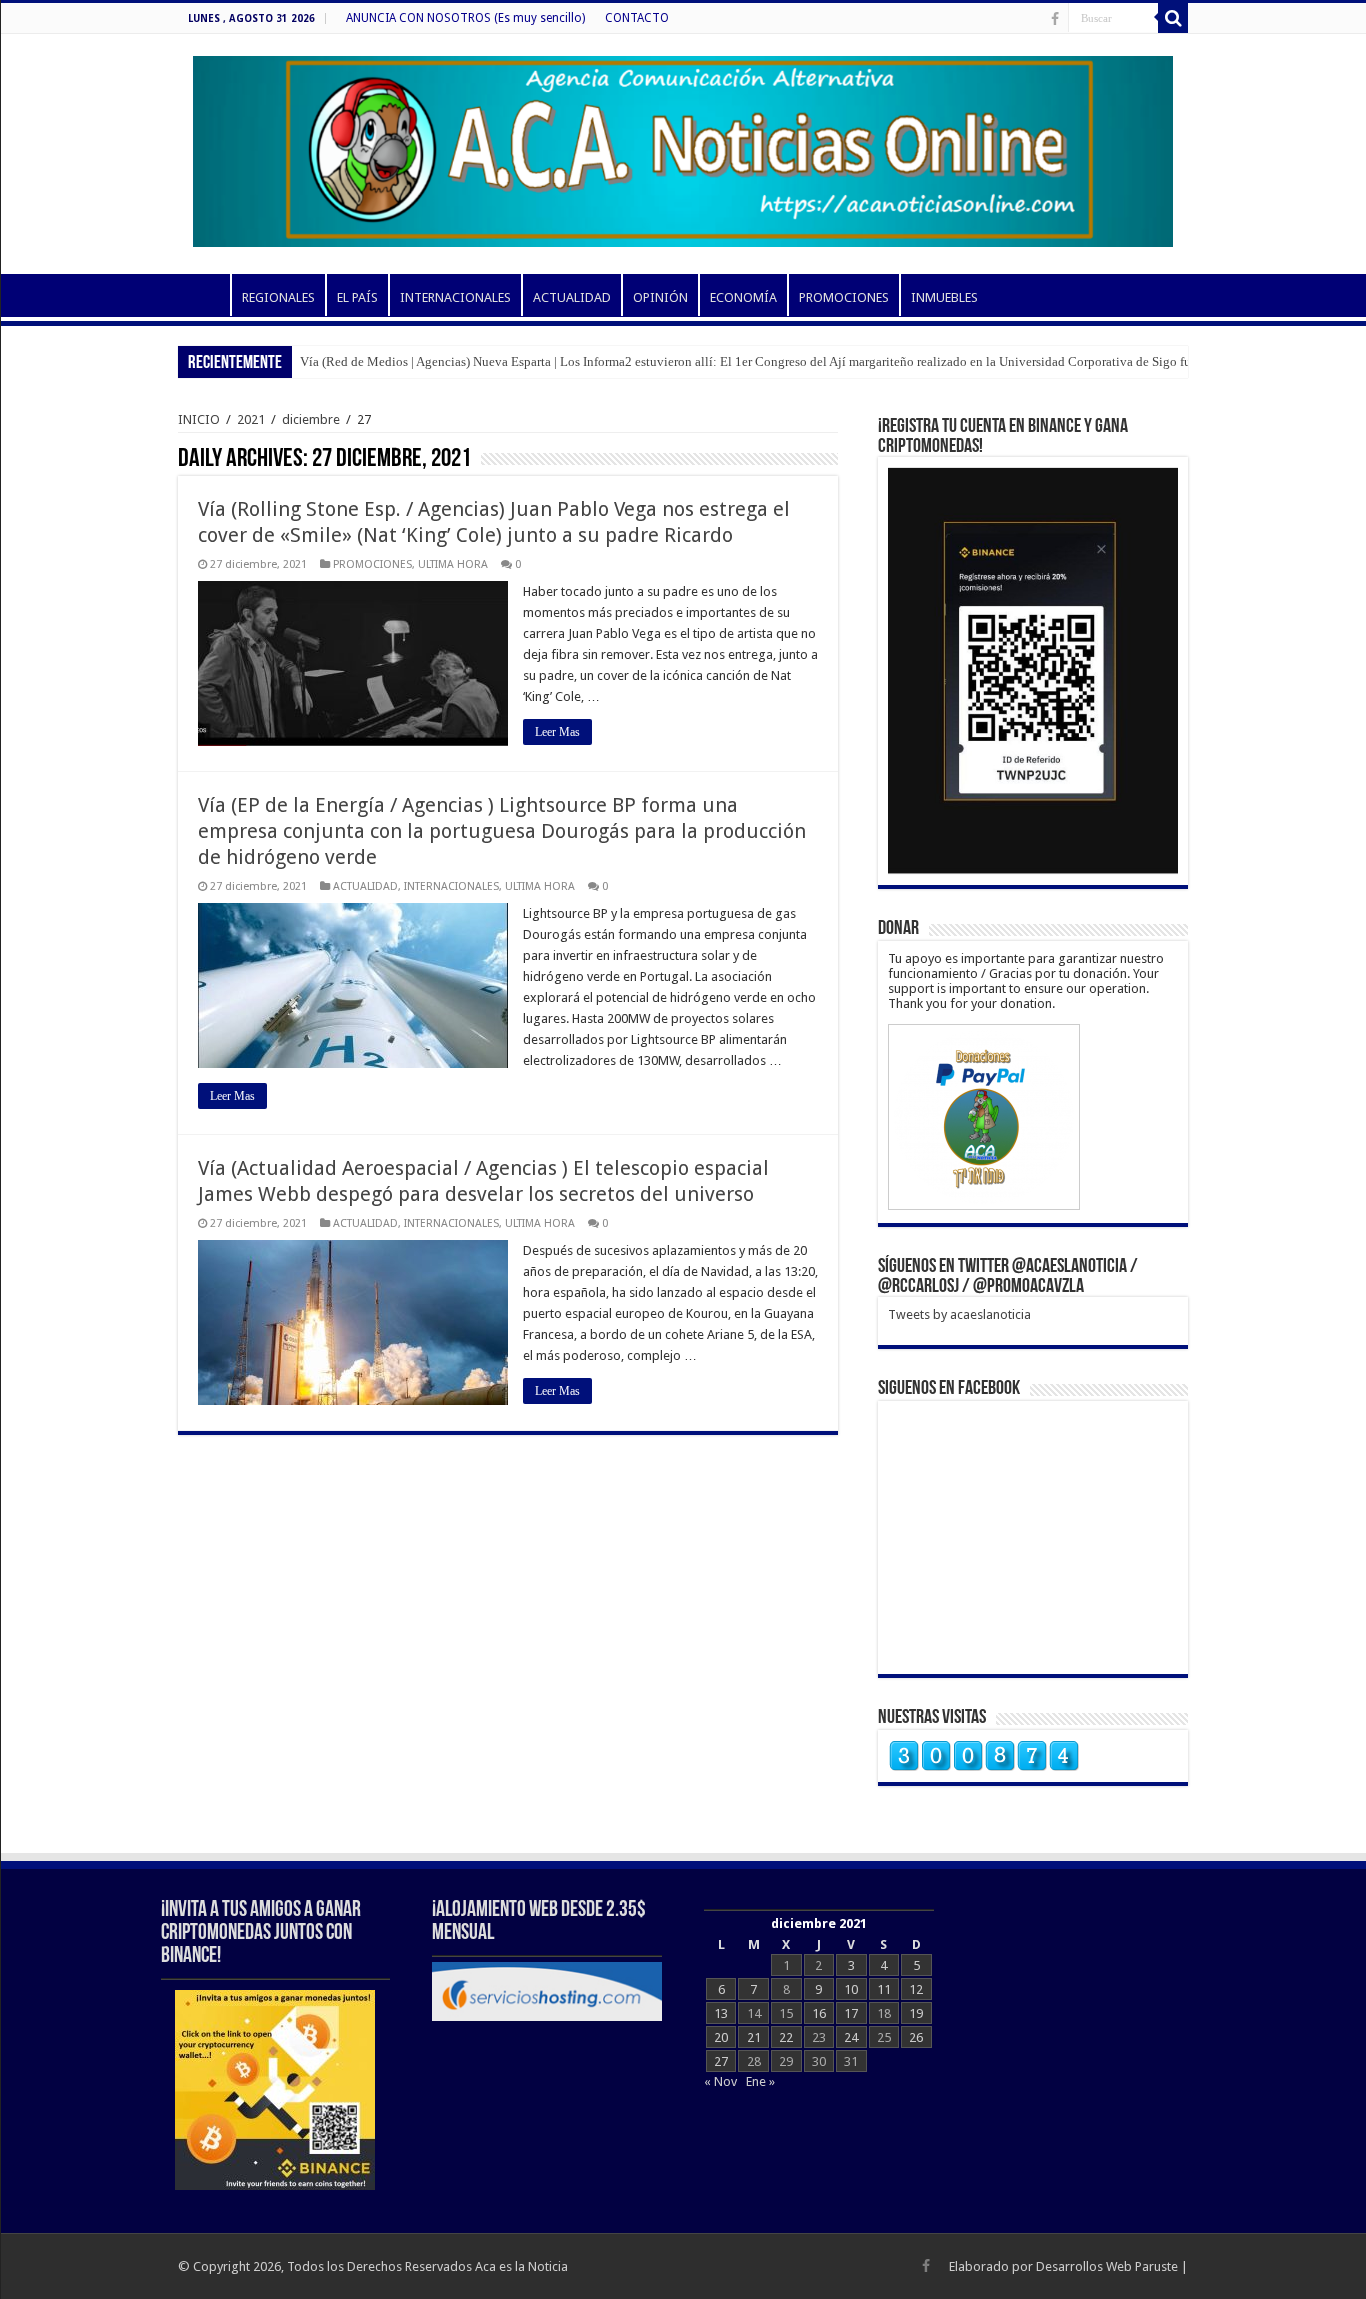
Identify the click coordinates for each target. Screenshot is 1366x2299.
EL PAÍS (357, 297)
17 (851, 2013)
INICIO (204, 295)
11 (884, 1989)
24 (851, 2037)
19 (916, 2013)
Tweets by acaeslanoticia (959, 1314)
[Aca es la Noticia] (683, 148)
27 (721, 2061)
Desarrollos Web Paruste (1107, 2266)
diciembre (311, 419)
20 (721, 2037)
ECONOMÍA (743, 297)
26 (916, 2037)
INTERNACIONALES (455, 297)
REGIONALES (278, 297)
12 (916, 1989)
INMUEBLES (944, 297)
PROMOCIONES (844, 297)
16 (819, 2013)
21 (754, 2037)
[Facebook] (1055, 19)
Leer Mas (557, 732)
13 (721, 2013)
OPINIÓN (660, 297)
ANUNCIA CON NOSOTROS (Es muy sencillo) (465, 18)
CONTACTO (637, 18)
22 (786, 2037)
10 (851, 1989)
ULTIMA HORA (453, 564)
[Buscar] (1173, 18)
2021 (251, 419)
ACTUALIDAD (572, 297)
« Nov (720, 2081)
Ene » (760, 2081)
